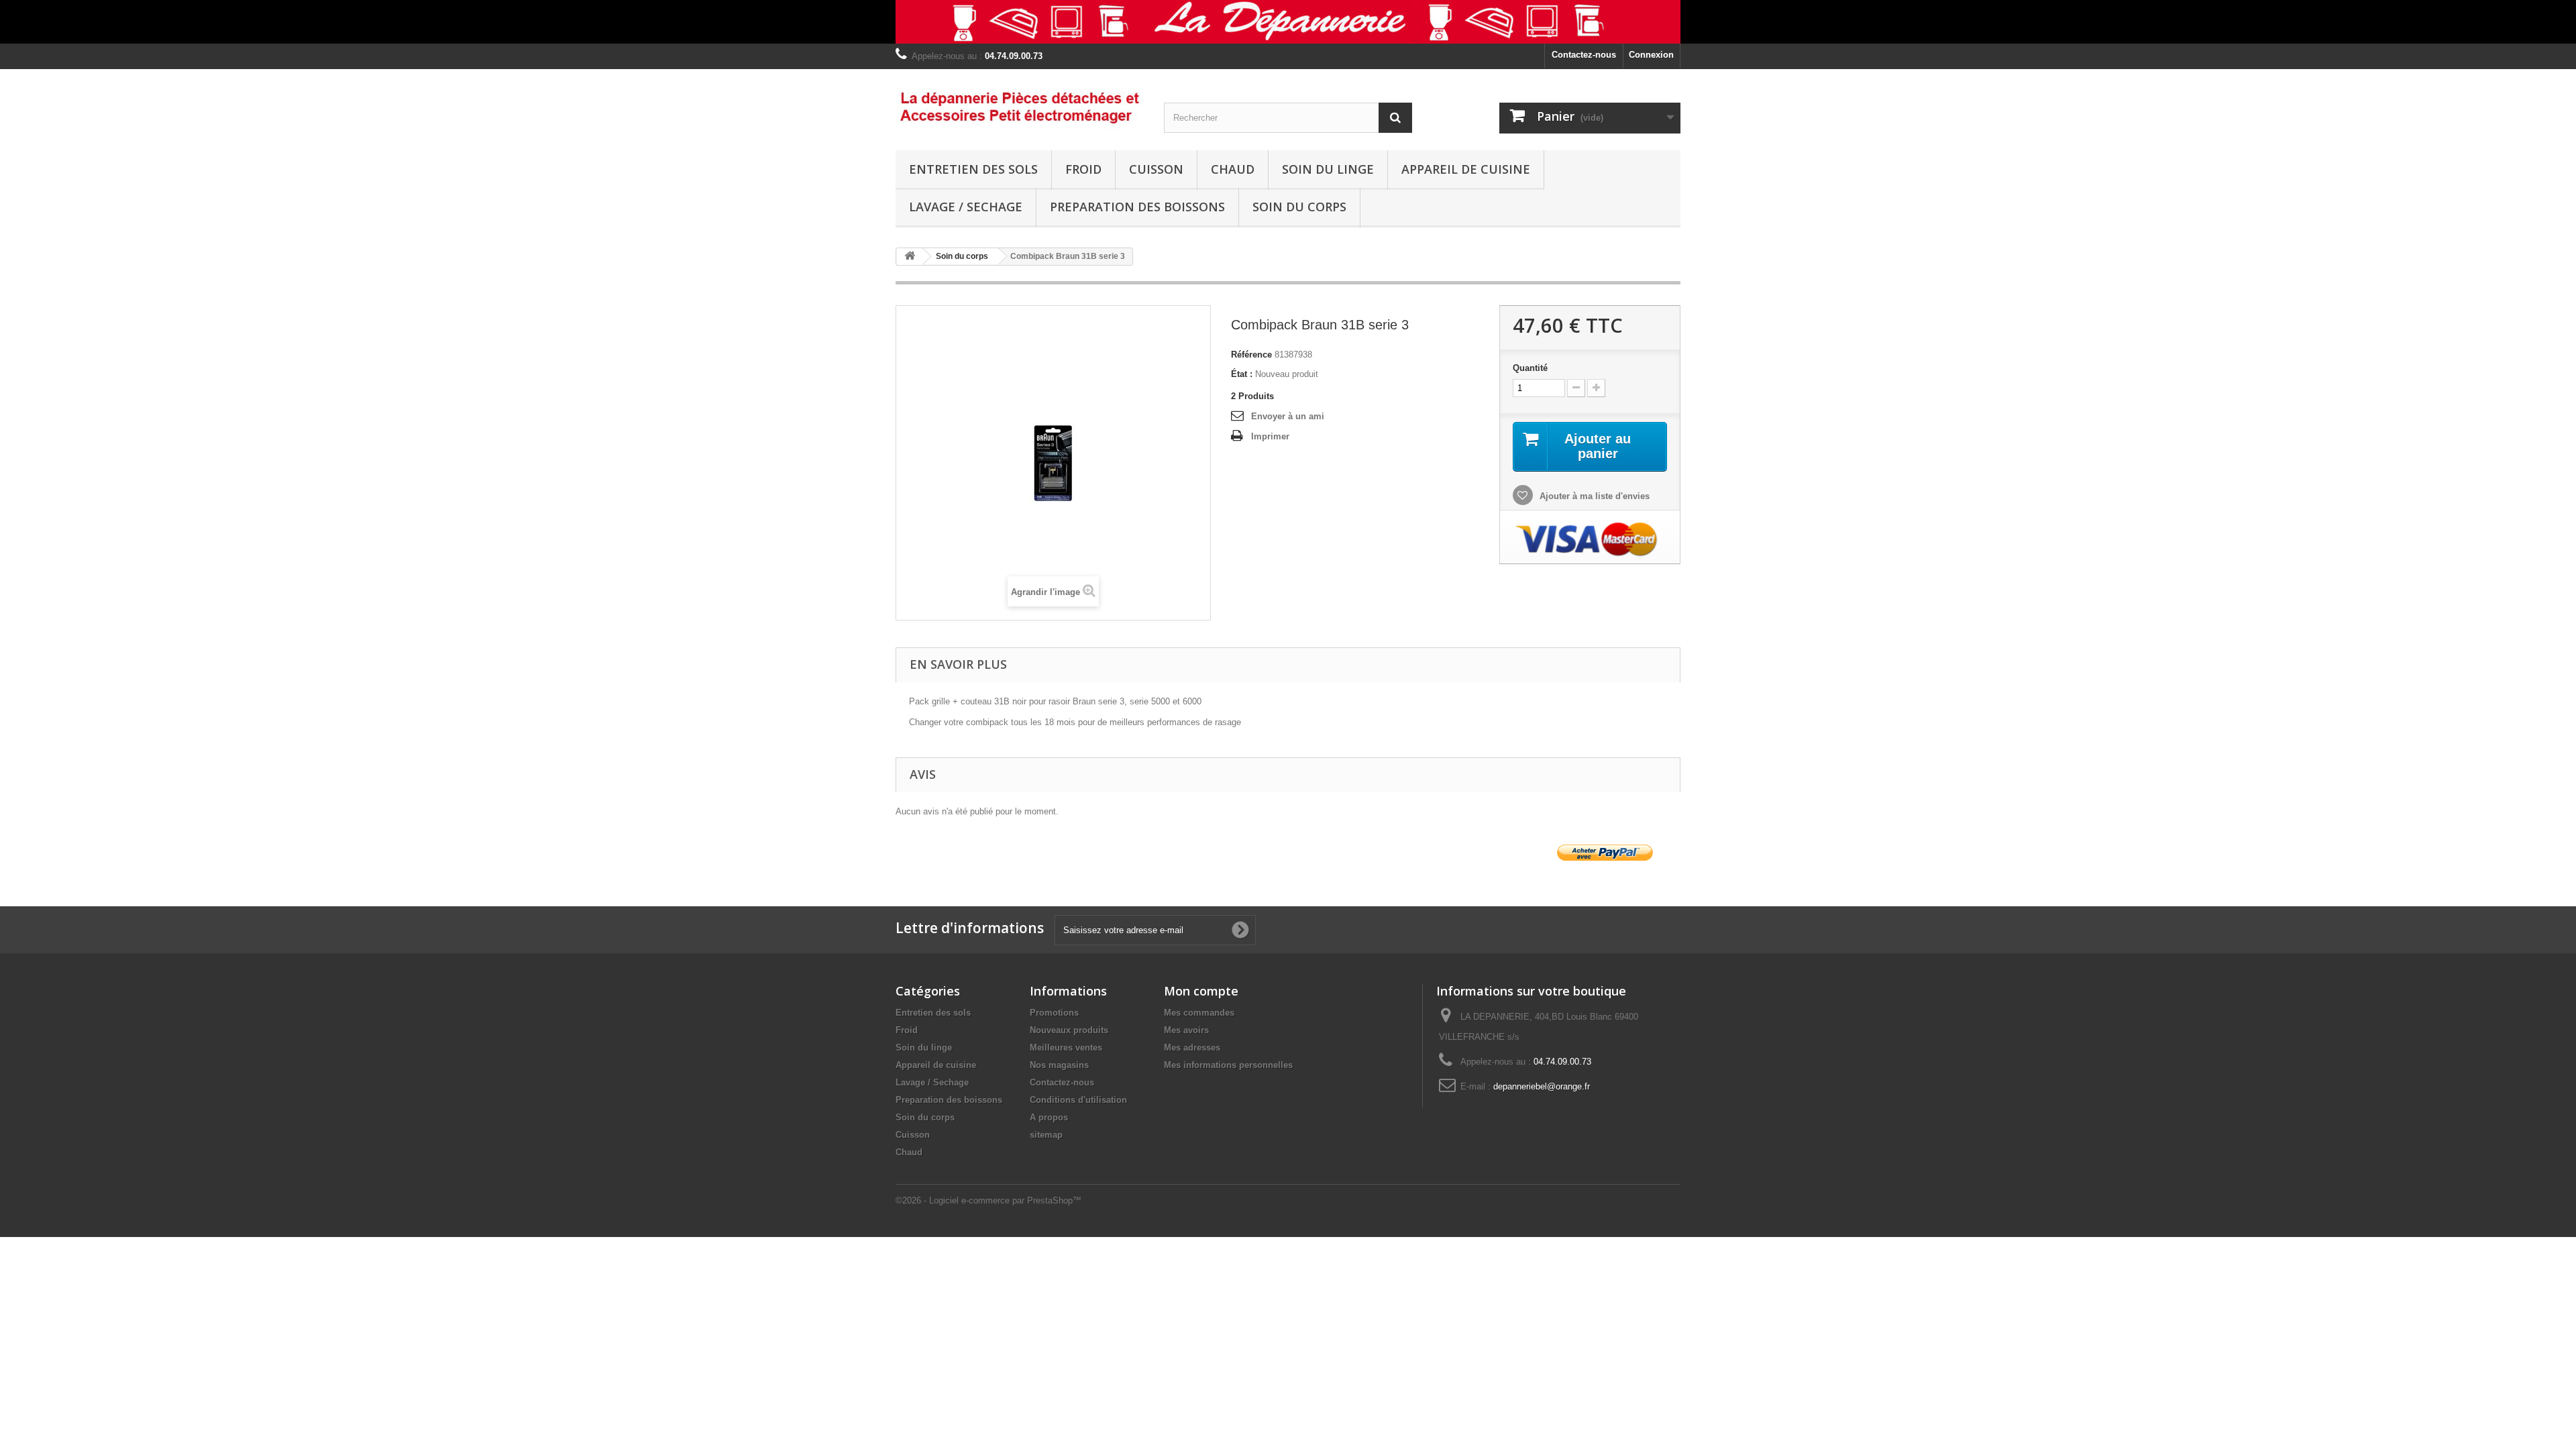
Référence (1251, 355)
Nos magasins (1059, 1065)
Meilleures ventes (1066, 1048)
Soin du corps (1299, 207)
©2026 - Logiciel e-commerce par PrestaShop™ (988, 1200)
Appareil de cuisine (1466, 169)
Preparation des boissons (1137, 207)
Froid (1083, 169)
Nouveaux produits (1069, 1030)
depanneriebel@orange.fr (1542, 1086)
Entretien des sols (973, 169)
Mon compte (1201, 991)
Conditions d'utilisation (1078, 1100)
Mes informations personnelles (1228, 1065)
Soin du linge (1328, 169)
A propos (1049, 1117)
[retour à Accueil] (910, 257)
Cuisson (1156, 169)
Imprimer (1270, 436)
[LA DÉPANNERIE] (1020, 106)
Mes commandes (1199, 1013)
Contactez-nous (1584, 55)
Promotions (1054, 1013)
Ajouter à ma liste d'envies (1593, 496)
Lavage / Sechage (966, 207)
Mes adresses (1192, 1048)
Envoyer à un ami (1288, 416)
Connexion (1651, 55)
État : (1242, 374)
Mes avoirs (1186, 1030)
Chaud (1233, 169)
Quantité (1530, 368)
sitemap (1046, 1135)
